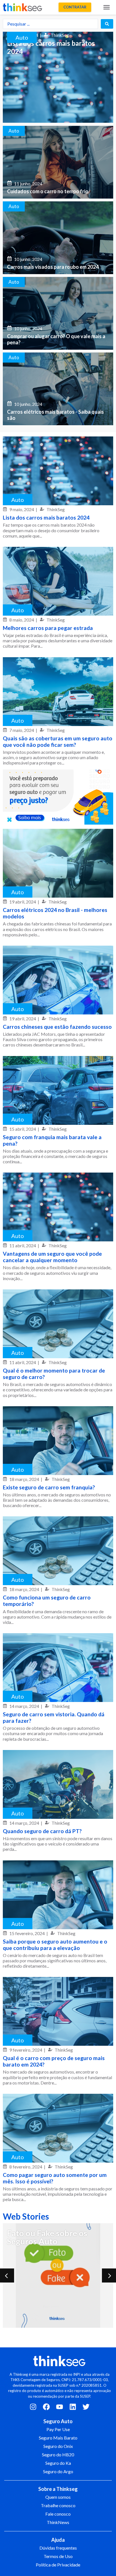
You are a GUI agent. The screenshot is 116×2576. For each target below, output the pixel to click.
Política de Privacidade (58, 2565)
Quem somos (58, 2497)
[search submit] (107, 24)
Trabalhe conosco (58, 2505)
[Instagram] (33, 2407)
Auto (22, 37)
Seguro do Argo (58, 2471)
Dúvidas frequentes (58, 2548)
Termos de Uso (58, 2556)
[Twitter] (86, 2407)
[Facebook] (46, 2407)
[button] (75, 7)
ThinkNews (58, 2522)
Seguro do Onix (58, 2446)
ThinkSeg (56, 509)
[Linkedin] (73, 2407)
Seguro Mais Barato (58, 2438)
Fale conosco (58, 2514)
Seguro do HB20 (58, 2455)
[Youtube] (60, 2407)
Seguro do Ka (58, 2463)
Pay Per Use (58, 2429)
